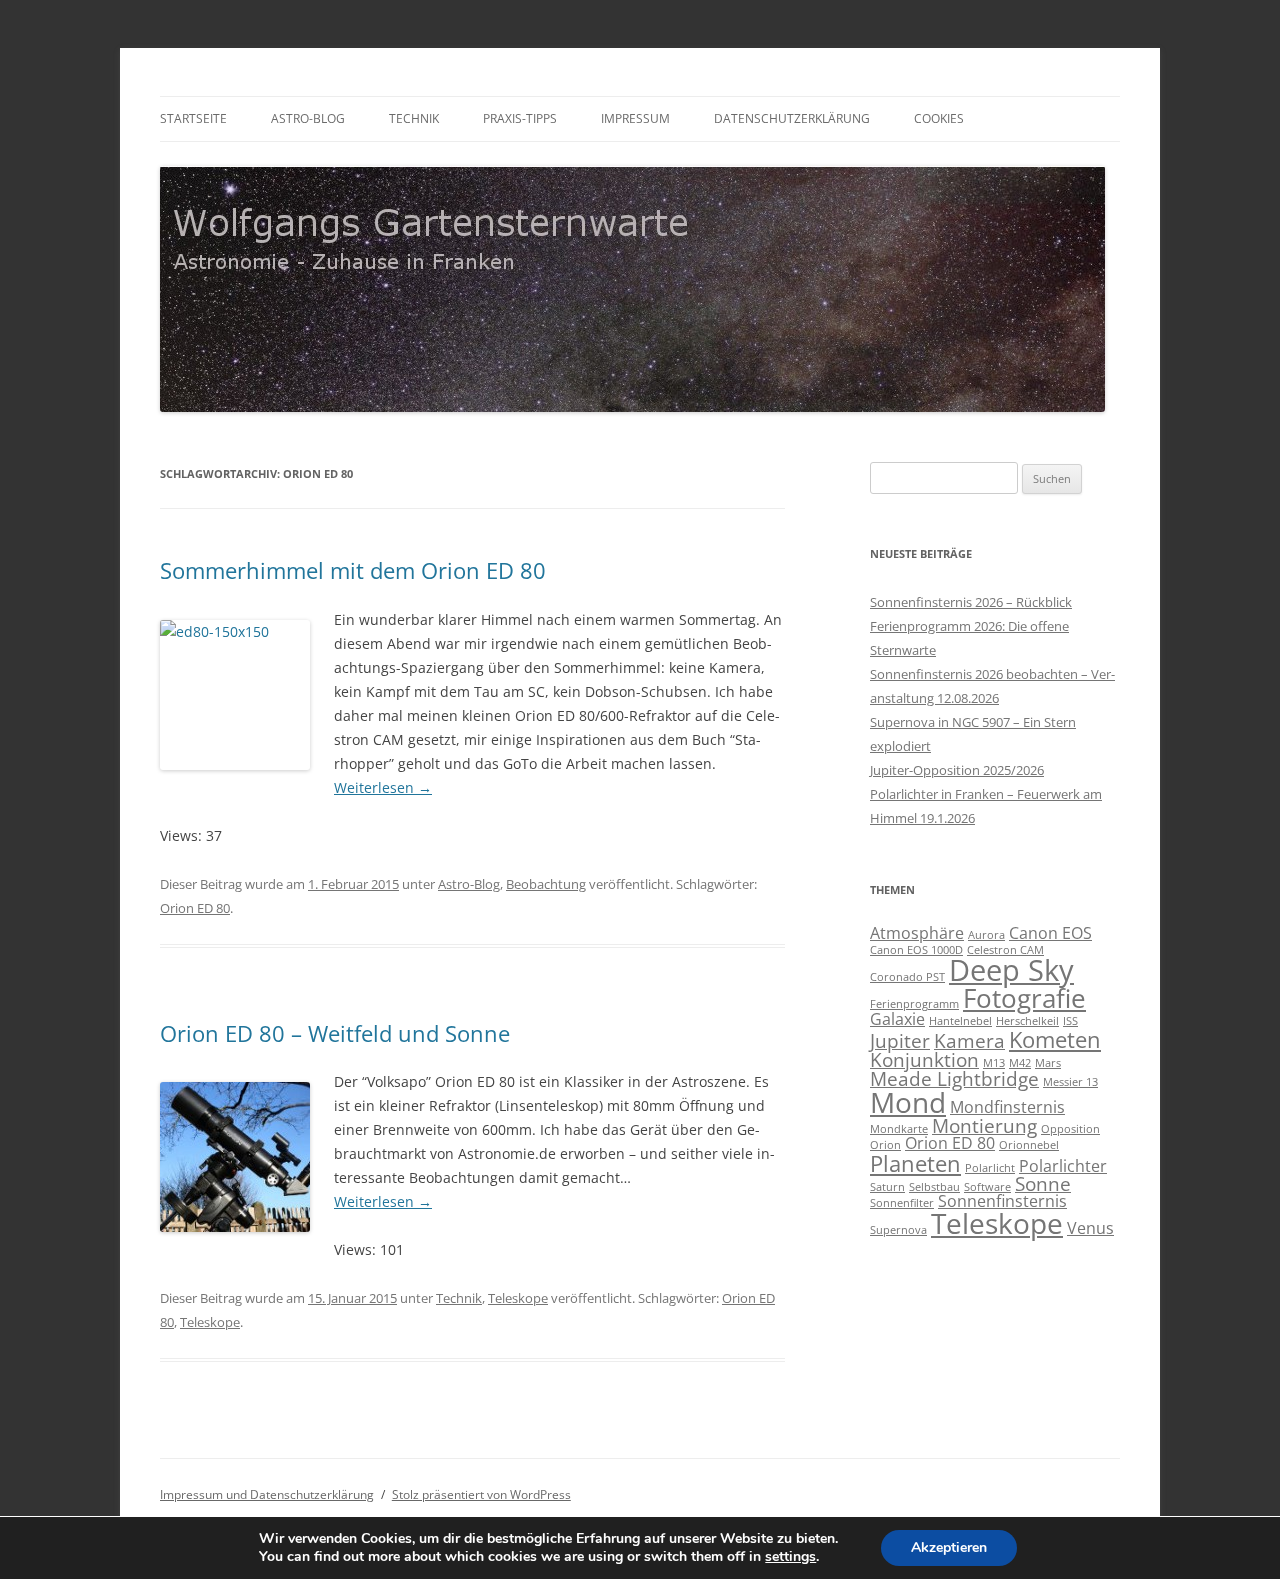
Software (987, 1187)
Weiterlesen (383, 787)
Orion (885, 1145)
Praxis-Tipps (520, 118)
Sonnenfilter (902, 1203)
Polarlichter (1063, 1166)
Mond (908, 1102)
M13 (994, 1063)
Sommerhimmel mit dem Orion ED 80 (353, 570)
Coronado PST (907, 977)
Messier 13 (1070, 1082)
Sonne (1043, 1183)
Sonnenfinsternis (1002, 1201)
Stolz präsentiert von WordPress (481, 1494)
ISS (1070, 1021)
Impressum (635, 118)
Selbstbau (934, 1187)
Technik (414, 118)
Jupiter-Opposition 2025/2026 (957, 770)
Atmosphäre (917, 933)
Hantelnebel (960, 1021)
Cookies (939, 118)
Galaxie (897, 1019)
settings (790, 1557)
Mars (1048, 1063)
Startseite (193, 118)
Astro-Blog (308, 118)
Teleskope (518, 1298)
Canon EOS (1050, 933)
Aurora (986, 935)
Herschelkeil (1027, 1021)
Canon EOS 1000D (916, 950)
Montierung (984, 1125)
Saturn (887, 1187)
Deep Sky (1011, 970)
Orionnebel (1029, 1145)
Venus (1090, 1228)
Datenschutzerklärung (792, 118)
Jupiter (900, 1040)
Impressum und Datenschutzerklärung (267, 1494)
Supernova (898, 1230)
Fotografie (1024, 998)
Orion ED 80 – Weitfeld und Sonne (335, 1033)
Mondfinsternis (1007, 1107)
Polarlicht (990, 1168)
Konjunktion (924, 1059)
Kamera (969, 1040)
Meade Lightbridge (954, 1078)
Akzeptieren (949, 1547)
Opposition (1070, 1129)
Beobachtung (546, 884)
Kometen (1055, 1039)
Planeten (915, 1163)
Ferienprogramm (914, 1004)
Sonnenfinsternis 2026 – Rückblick (971, 602)
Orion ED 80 (195, 908)
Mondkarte (899, 1129)
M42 (1020, 1063)
